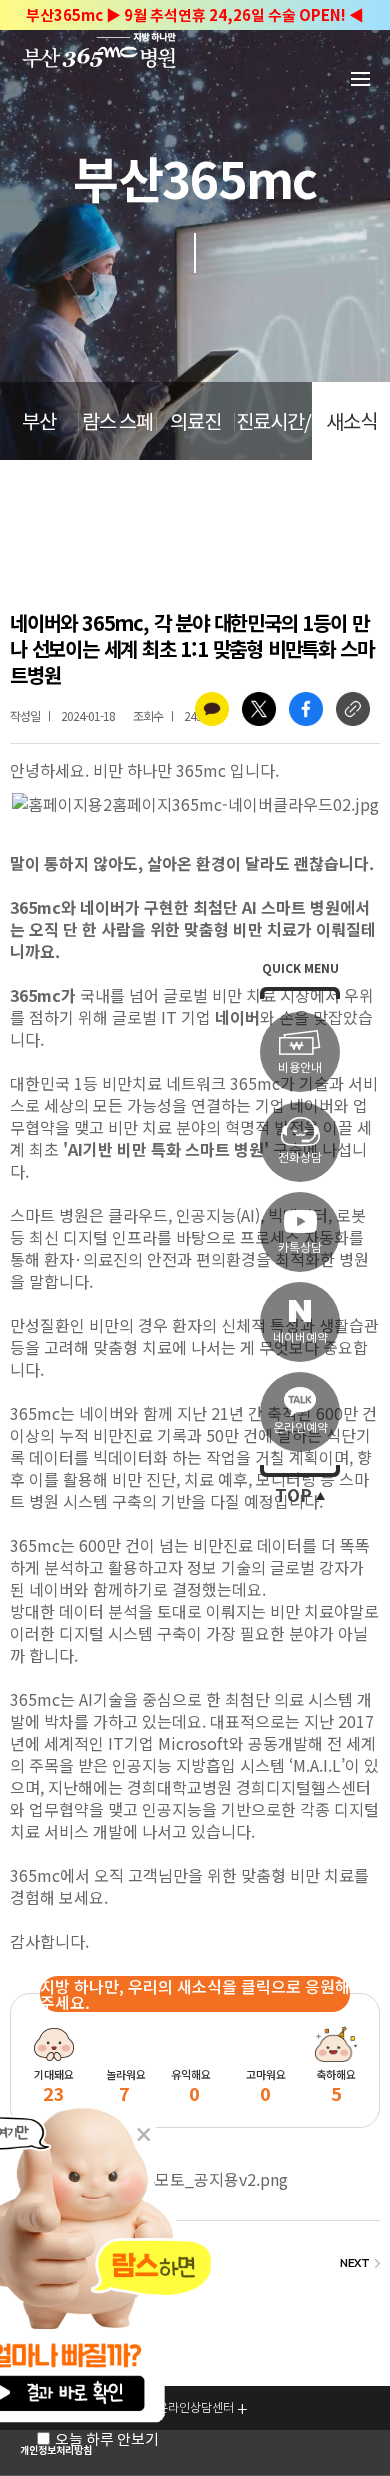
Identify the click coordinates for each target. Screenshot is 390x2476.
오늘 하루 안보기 (107, 2439)
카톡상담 (300, 1247)
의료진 (195, 422)
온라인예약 (300, 1427)
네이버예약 (300, 1337)
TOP (293, 1496)
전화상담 (300, 1157)
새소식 (351, 422)
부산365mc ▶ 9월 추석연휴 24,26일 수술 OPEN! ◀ (195, 15)
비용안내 (300, 1067)
